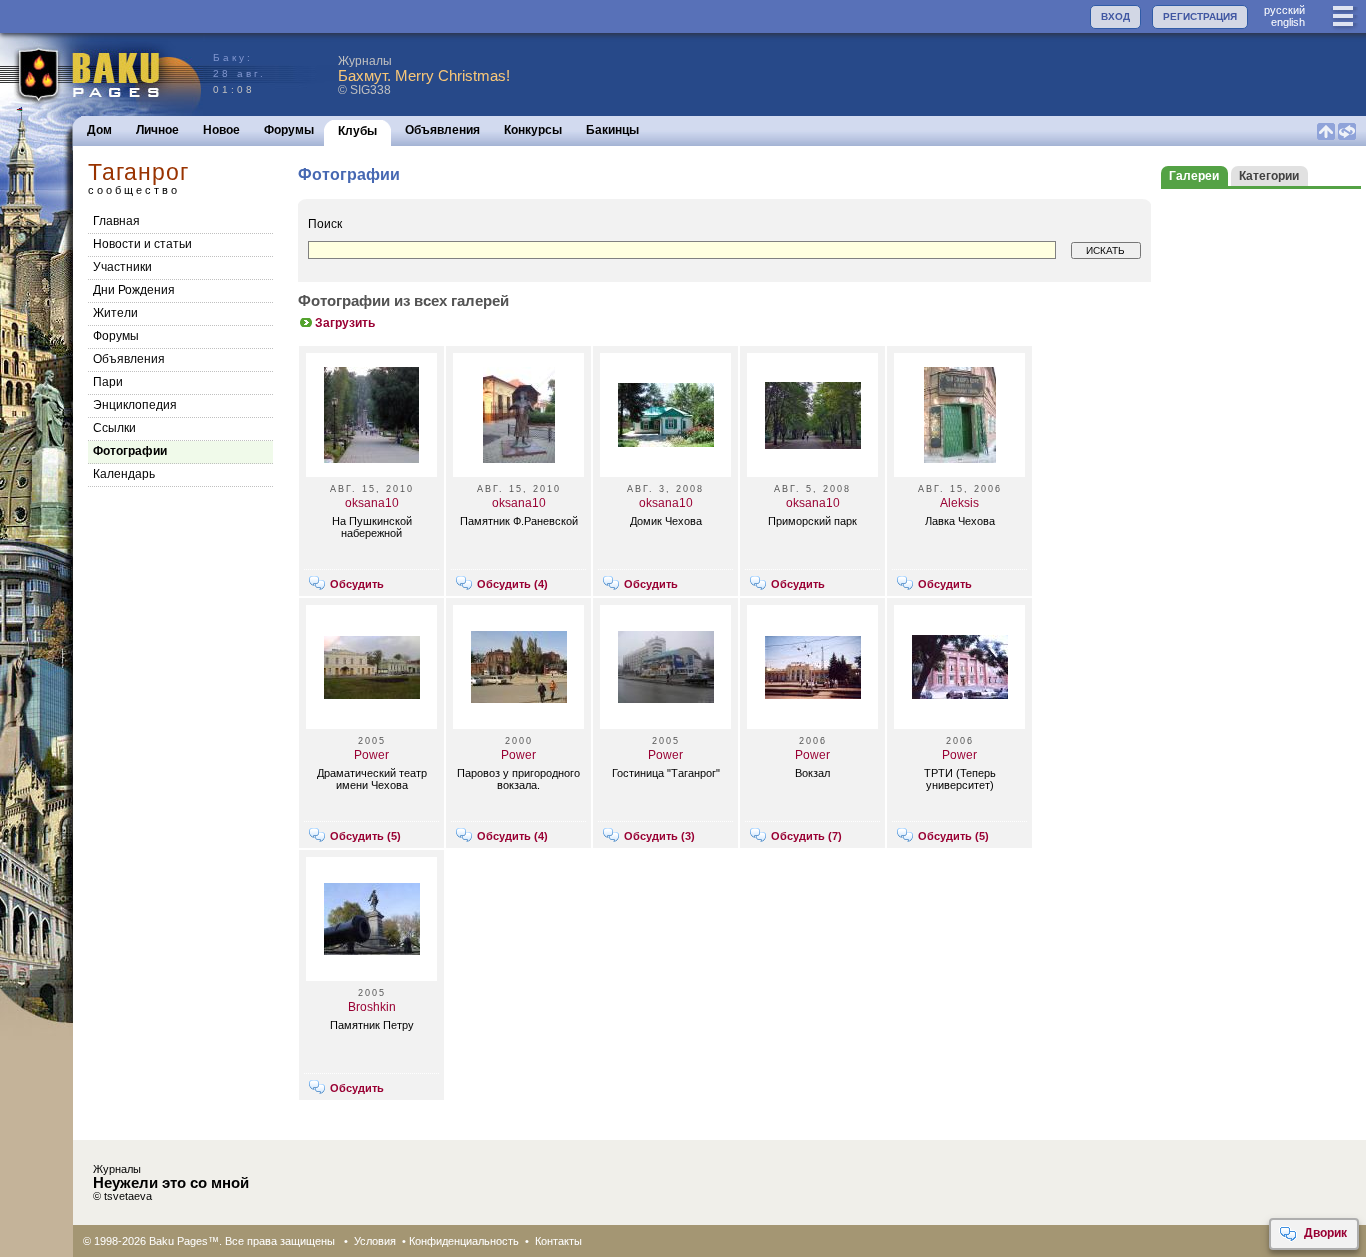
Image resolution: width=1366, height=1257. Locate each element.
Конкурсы (533, 130)
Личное (157, 130)
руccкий (1284, 10)
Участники (122, 267)
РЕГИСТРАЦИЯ (1200, 16)
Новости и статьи (142, 244)
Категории (1269, 176)
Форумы (289, 130)
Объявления (442, 130)
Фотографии (130, 451)
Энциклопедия (135, 405)
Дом (99, 130)
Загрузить (345, 323)
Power (371, 755)
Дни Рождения (134, 290)
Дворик (1325, 1233)
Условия (375, 1241)
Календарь (124, 474)
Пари (108, 382)
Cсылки (114, 428)
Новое (221, 130)
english (1288, 22)
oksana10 (372, 503)
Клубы (357, 131)
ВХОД (1115, 16)
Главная (116, 221)
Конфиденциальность (464, 1241)
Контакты (558, 1241)
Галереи (1194, 176)
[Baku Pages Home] (101, 74)
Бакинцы (612, 130)
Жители (115, 313)
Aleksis (959, 503)
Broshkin (372, 1007)
